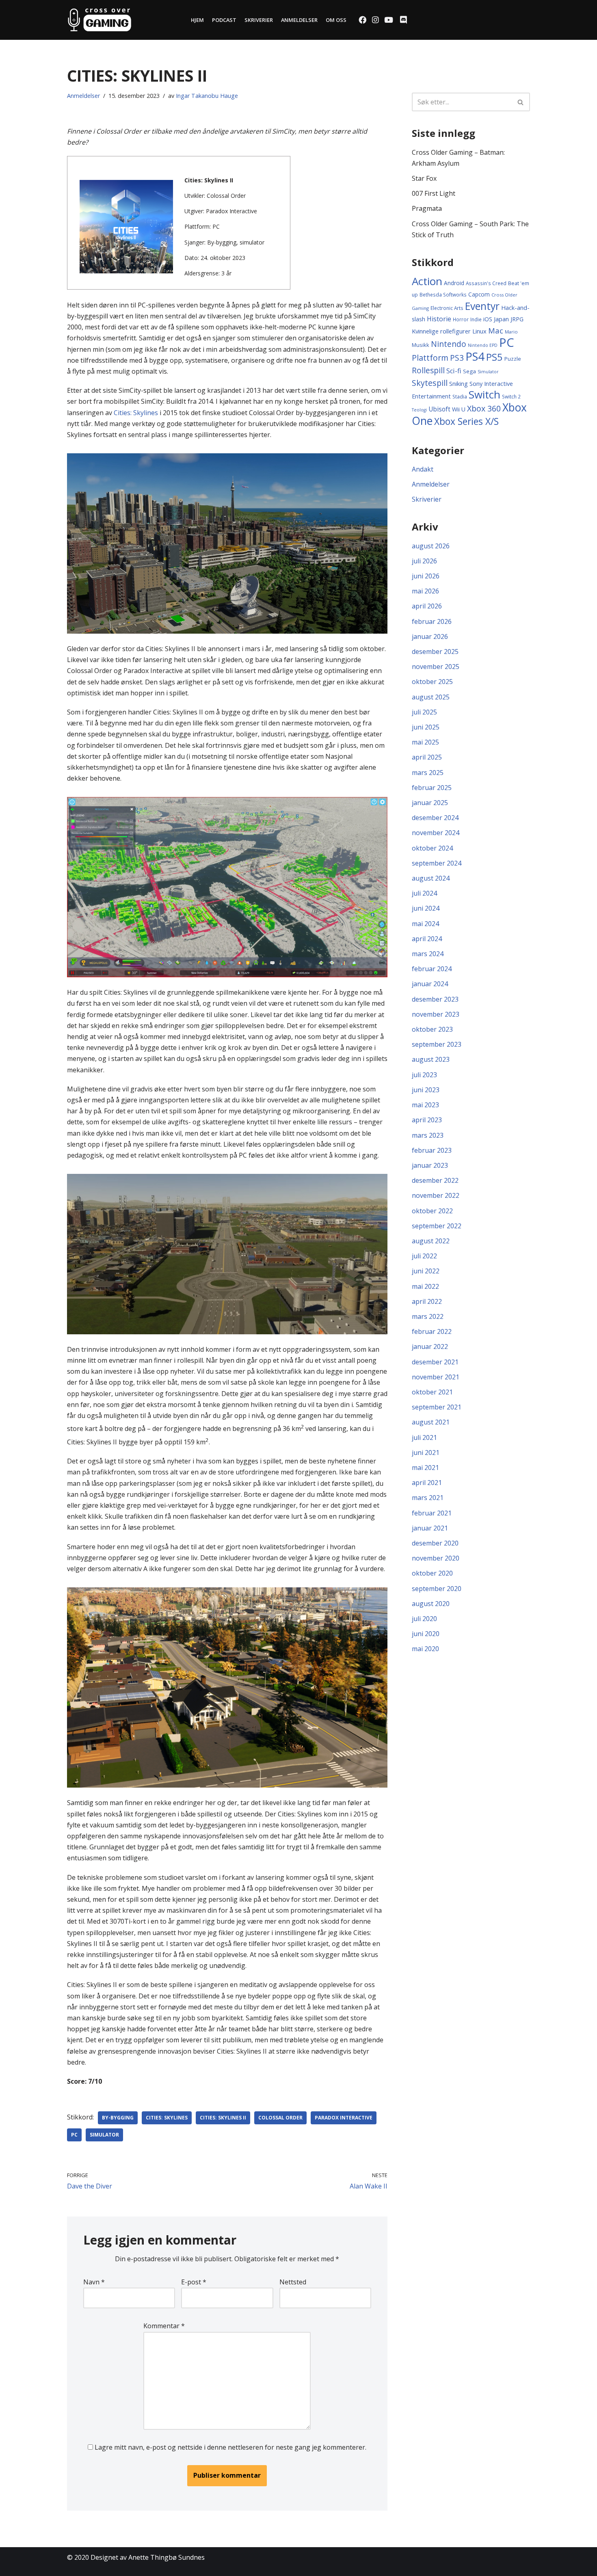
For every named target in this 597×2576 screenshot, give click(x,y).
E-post (194, 2282)
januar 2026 (430, 636)
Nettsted (293, 2282)
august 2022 (431, 1241)
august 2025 (431, 697)
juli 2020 (424, 1619)
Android (454, 283)
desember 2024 (435, 818)
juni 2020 (426, 1634)
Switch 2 (511, 396)
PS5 (494, 357)
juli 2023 (424, 1075)
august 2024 (431, 878)
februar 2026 (432, 621)
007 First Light (434, 193)
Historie (439, 319)
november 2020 (436, 1558)
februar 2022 (432, 1331)
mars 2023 (428, 1135)
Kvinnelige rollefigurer (441, 331)
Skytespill (430, 383)
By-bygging (118, 2118)
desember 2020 (435, 1543)
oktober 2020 (432, 1573)
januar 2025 (430, 803)
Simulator (104, 2135)
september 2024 (437, 863)
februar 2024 (432, 969)
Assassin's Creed (486, 283)
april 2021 (427, 1483)
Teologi (419, 410)
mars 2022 (428, 1316)
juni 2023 (426, 1090)
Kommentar (164, 2326)
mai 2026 (425, 591)
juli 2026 (424, 561)
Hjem (197, 20)
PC (74, 2135)
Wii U (459, 409)
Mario (511, 332)
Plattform (430, 358)
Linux (479, 331)
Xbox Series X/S (466, 421)
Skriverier (259, 20)
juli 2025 (424, 712)
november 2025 (436, 667)
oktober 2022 (432, 1211)
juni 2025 (426, 727)
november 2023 (436, 1014)
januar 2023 (430, 1165)
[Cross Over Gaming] (99, 20)
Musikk (421, 345)
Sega (469, 371)
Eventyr (482, 306)
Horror (461, 319)
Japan (501, 319)
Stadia (460, 397)
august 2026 (431, 546)
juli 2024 (424, 893)
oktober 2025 (432, 682)
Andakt (423, 469)
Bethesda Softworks (443, 294)
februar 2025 (432, 788)
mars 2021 (428, 1498)
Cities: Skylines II (223, 2118)
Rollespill (428, 370)
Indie (476, 319)
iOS (488, 319)
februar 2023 (432, 1150)
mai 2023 (425, 1105)
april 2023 (427, 1120)
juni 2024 (426, 908)
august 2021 (431, 1422)
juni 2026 (426, 576)
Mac (496, 330)
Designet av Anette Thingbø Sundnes (148, 2557)
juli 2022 (424, 1256)
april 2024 (427, 939)
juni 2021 (426, 1453)
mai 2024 (425, 924)
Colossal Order (280, 2118)
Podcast (224, 20)
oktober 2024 (432, 848)
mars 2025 (428, 773)
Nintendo (449, 344)
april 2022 (427, 1301)
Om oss (336, 20)
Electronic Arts (447, 308)
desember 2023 (435, 999)
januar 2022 (430, 1346)
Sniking (459, 383)
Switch (485, 394)
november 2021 (436, 1377)
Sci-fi (454, 371)
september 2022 (437, 1226)
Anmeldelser (299, 20)
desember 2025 (435, 652)
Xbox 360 (484, 408)
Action (427, 281)
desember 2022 (435, 1180)
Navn (94, 2282)
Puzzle (513, 359)
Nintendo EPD (483, 345)
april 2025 (427, 757)
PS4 (475, 356)
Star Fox (424, 178)
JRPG (517, 319)
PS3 (457, 358)
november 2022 (436, 1195)
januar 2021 (430, 1528)
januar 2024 (430, 984)
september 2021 (437, 1407)
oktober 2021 (432, 1392)
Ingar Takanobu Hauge (207, 96)
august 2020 (431, 1604)
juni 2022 (426, 1271)
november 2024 (436, 833)
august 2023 (431, 1059)
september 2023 (437, 1044)
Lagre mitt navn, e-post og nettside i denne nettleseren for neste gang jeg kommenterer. (230, 2447)
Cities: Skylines (136, 413)
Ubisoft (439, 409)
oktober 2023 (432, 1029)
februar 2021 (432, 1513)
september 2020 (437, 1589)
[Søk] (521, 102)
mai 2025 (425, 742)
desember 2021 (435, 1362)
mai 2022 (425, 1286)
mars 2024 (428, 954)
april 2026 (427, 606)
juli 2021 (424, 1437)
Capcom (479, 294)
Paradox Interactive (344, 2118)
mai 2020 (425, 1649)
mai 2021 (425, 1468)
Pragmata (427, 208)
